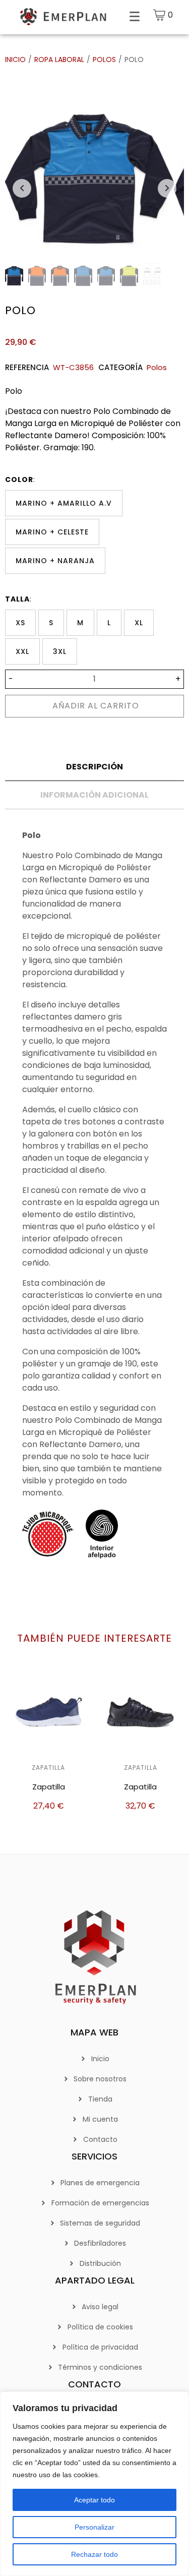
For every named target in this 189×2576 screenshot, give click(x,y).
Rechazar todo (94, 2554)
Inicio (15, 59)
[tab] (94, 767)
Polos (104, 59)
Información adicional (94, 795)
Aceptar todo (94, 2500)
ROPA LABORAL (59, 59)
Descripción (94, 767)
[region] (94, 2484)
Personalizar (94, 2527)
